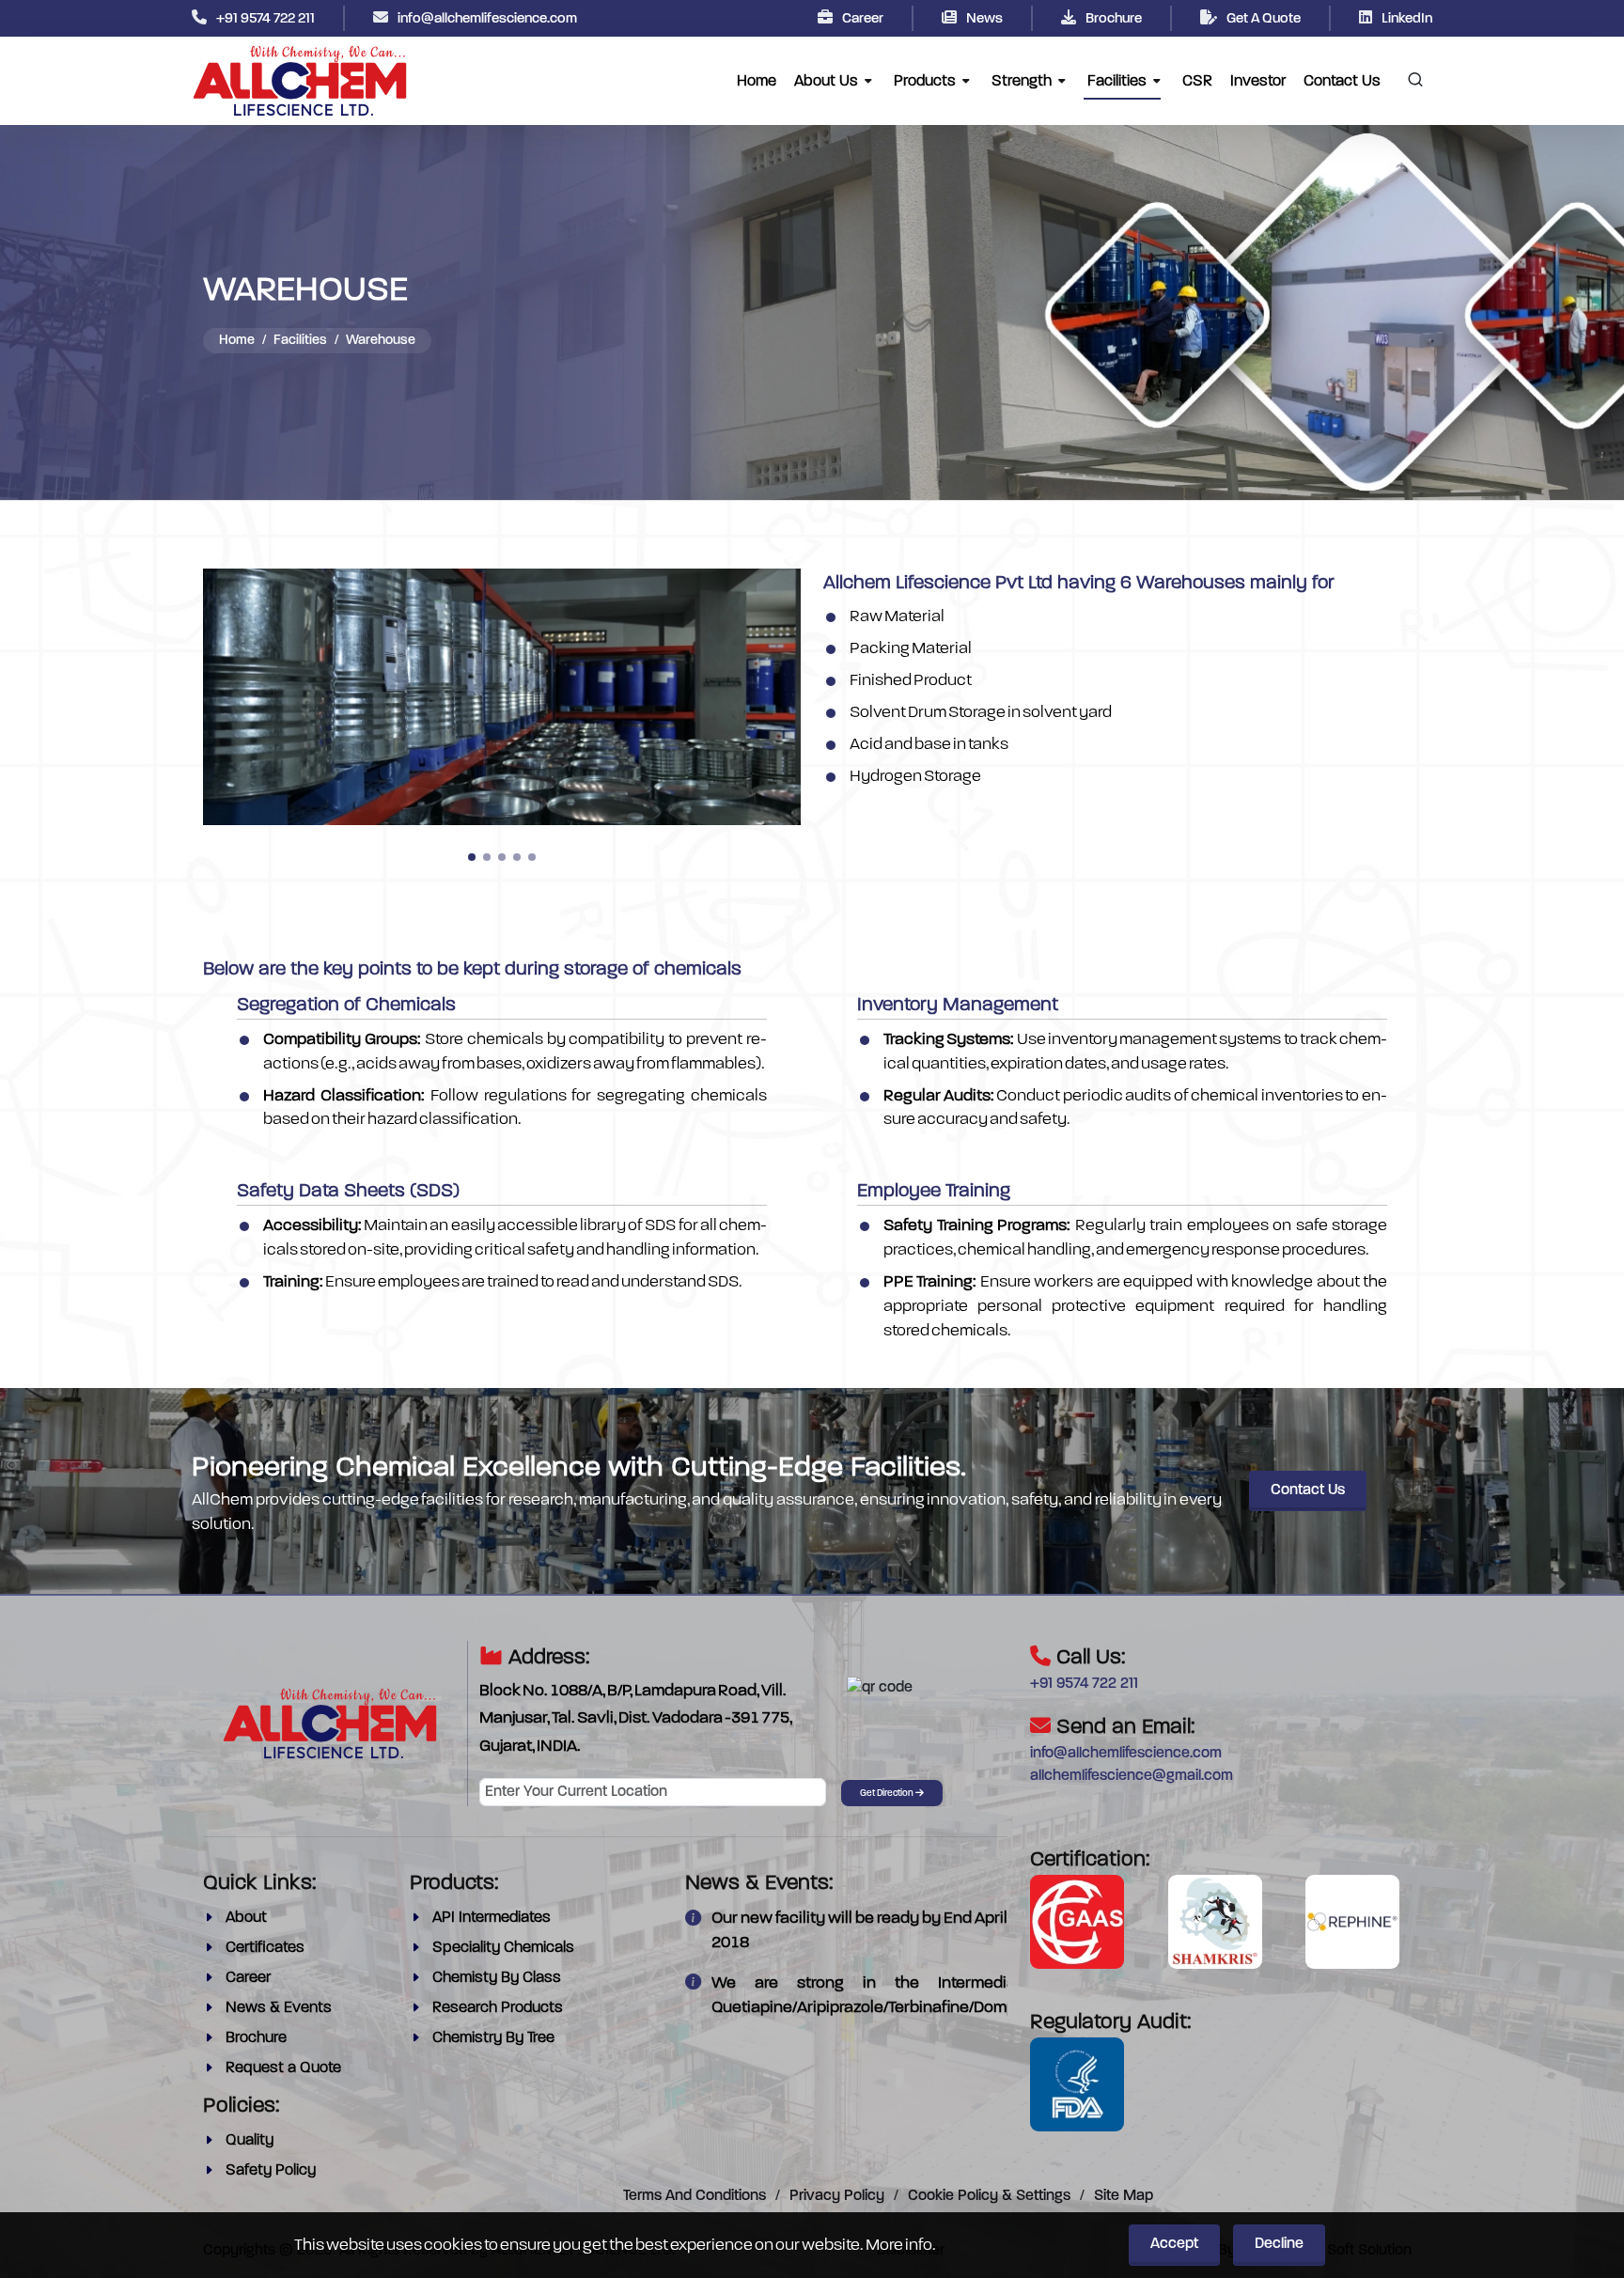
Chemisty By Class (497, 1977)
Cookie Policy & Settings (989, 2196)
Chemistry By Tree (493, 2037)
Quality (250, 2140)
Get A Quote (1264, 19)
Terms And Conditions (695, 2196)
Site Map (1124, 2196)
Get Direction (888, 1794)
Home (237, 341)
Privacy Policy (837, 2196)
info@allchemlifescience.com (487, 19)
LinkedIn (1407, 19)
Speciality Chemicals (503, 1947)
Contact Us (1308, 1490)
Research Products (498, 2007)
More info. (901, 2244)
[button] (472, 857)
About (246, 1917)
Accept (1174, 2244)
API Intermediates (492, 1917)
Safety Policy (271, 2170)
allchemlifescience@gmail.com (1132, 1776)
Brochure (1114, 19)
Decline (1279, 2244)
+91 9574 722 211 (265, 19)
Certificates (265, 1947)
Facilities (300, 341)
